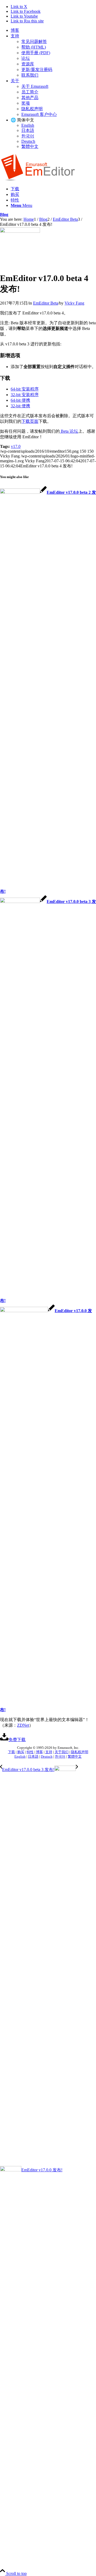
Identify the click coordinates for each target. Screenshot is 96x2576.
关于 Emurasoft (35, 86)
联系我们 (30, 75)
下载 (11, 1752)
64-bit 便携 (20, 400)
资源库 (28, 64)
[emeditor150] (20, 231)
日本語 (28, 130)
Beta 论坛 (69, 431)
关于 (15, 81)
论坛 (26, 58)
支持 (15, 36)
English (28, 125)
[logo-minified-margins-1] (38, 180)
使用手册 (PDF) (36, 53)
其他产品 (30, 98)
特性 (30, 1752)
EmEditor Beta (46, 303)
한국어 (28, 136)
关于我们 (62, 1752)
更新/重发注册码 (37, 70)
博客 (15, 30)
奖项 (26, 103)
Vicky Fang (74, 303)
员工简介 (30, 92)
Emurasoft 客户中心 (39, 114)
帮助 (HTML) (34, 47)
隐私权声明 (32, 109)
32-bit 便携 (20, 406)
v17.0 (16, 446)
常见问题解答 (34, 42)
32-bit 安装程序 (25, 395)
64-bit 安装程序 (25, 389)
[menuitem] (53, 31)
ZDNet (23, 1725)
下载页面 (30, 421)
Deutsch (28, 141)
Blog (4, 214)
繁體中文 (30, 146)
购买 (21, 1752)
